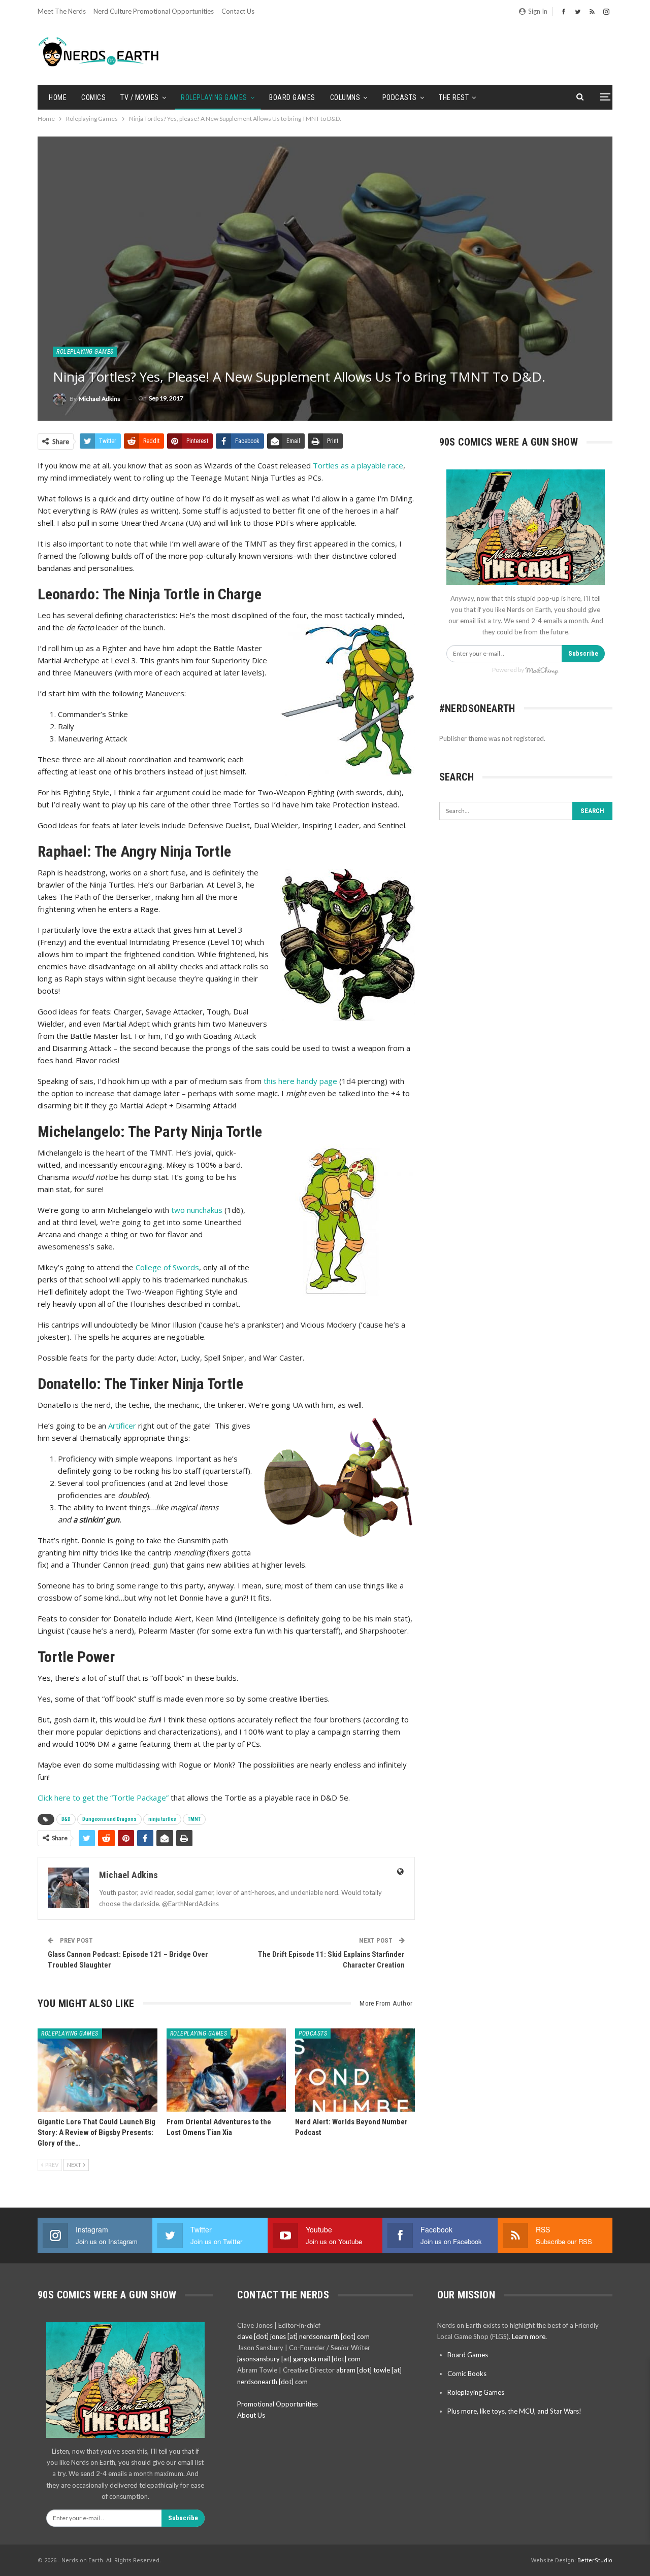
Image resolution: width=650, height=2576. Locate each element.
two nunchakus (196, 1210)
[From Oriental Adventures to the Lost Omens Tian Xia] (226, 2070)
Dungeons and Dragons (109, 1819)
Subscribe (583, 653)
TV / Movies (140, 97)
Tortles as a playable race (358, 465)
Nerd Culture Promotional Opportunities (154, 11)
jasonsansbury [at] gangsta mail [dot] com (299, 2359)
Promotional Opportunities (278, 2404)
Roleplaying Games (214, 97)
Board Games (292, 97)
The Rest (454, 97)
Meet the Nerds (62, 11)
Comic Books (467, 2374)
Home (58, 97)
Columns (345, 97)
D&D (66, 1819)
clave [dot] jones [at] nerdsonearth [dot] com (303, 2336)
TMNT (194, 1819)
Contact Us (238, 11)
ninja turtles (162, 1819)
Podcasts (400, 97)
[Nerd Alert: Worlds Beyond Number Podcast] (355, 2070)
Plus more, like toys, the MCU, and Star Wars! (514, 2411)
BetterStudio (595, 2560)
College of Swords (167, 1267)
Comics (93, 97)
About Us (251, 2415)
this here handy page (300, 1081)
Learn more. (529, 2336)
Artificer (122, 1426)
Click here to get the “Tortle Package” (103, 1798)
